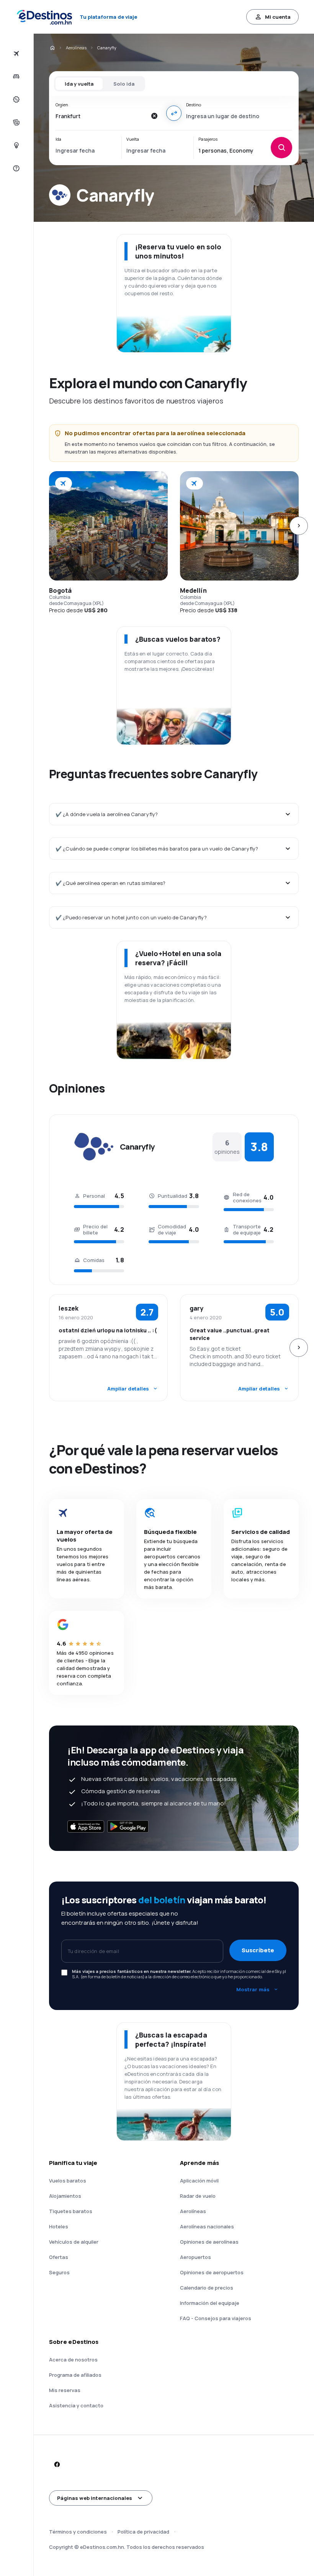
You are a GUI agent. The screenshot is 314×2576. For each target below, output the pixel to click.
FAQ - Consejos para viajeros (216, 2318)
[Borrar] (154, 116)
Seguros (59, 2272)
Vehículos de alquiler (74, 2242)
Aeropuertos (195, 2257)
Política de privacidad (143, 2532)
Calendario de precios (207, 2288)
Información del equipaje (210, 2303)
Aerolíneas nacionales (207, 2226)
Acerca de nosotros (73, 2360)
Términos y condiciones (78, 2532)
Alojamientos (65, 2196)
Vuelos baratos (68, 2181)
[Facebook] (57, 2464)
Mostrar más (253, 1989)
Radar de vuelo (198, 2196)
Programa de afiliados (75, 2375)
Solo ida (124, 84)
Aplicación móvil (199, 2181)
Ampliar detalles (128, 1389)
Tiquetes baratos (71, 2211)
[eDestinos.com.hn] (52, 48)
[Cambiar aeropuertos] (174, 113)
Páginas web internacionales (95, 2498)
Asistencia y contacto (76, 2405)
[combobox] (101, 116)
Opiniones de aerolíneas (209, 2242)
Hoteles (59, 2226)
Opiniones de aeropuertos (212, 2272)
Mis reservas (65, 2390)
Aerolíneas (76, 48)
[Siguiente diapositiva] (299, 526)
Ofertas (59, 2257)
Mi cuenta (278, 17)
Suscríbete (258, 1950)
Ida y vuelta (79, 84)
